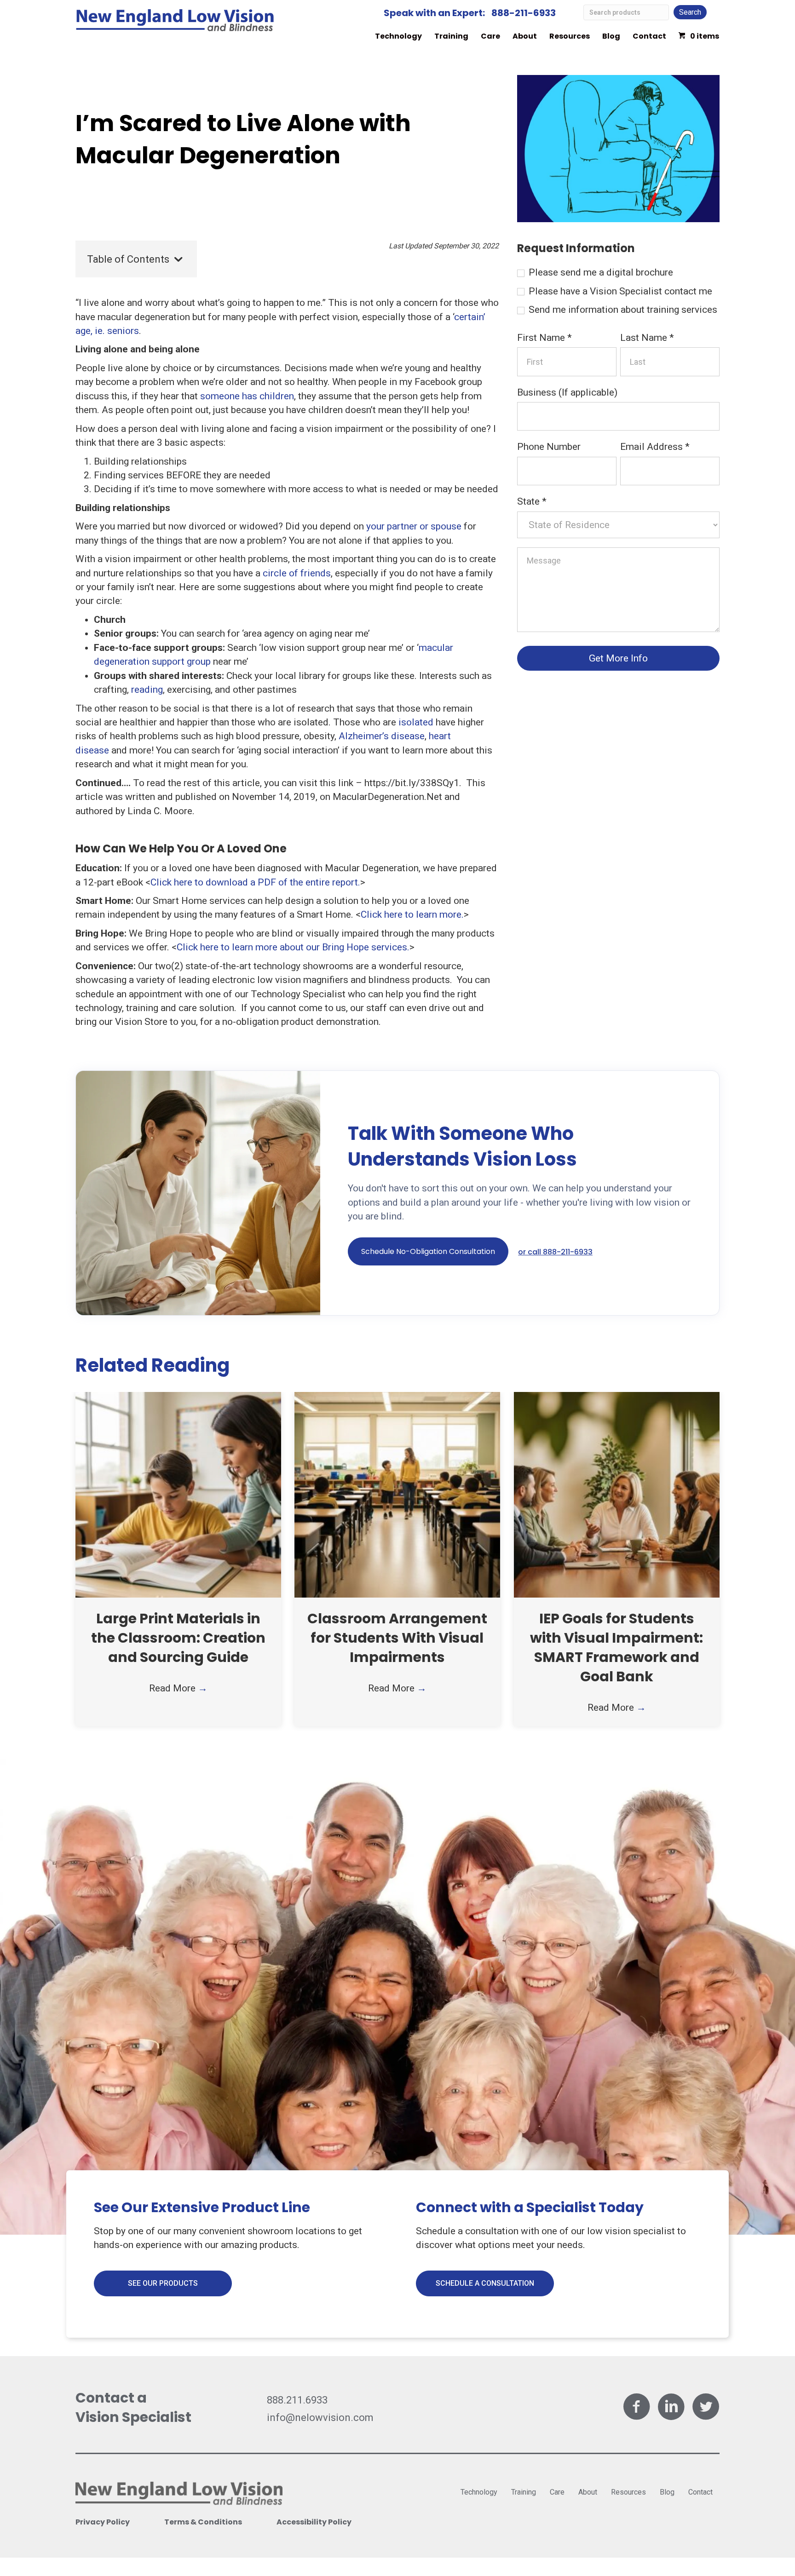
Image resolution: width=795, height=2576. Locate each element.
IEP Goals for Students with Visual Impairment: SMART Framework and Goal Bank (616, 1647)
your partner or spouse (414, 526)
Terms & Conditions (203, 2522)
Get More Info (618, 658)
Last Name (647, 338)
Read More (178, 1688)
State (532, 501)
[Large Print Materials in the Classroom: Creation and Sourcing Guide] (178, 1494)
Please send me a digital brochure (600, 272)
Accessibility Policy (314, 2522)
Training (451, 36)
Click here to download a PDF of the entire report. (255, 882)
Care (490, 36)
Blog (611, 36)
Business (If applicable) (567, 392)
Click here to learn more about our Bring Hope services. (293, 947)
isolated (416, 722)
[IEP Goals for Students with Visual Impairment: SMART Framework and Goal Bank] (617, 1494)
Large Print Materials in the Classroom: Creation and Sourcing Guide (178, 1638)
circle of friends (297, 573)
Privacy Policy (103, 2522)
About (525, 36)
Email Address (655, 447)
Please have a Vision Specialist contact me (619, 291)
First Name (544, 338)
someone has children (247, 396)
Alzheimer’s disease (382, 736)
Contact (649, 36)
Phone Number (549, 447)
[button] (428, 1251)
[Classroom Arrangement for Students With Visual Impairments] (397, 1494)
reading (147, 690)
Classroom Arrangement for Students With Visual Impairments (397, 1638)
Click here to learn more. (412, 914)
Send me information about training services (622, 310)
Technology (398, 36)
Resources (570, 36)
